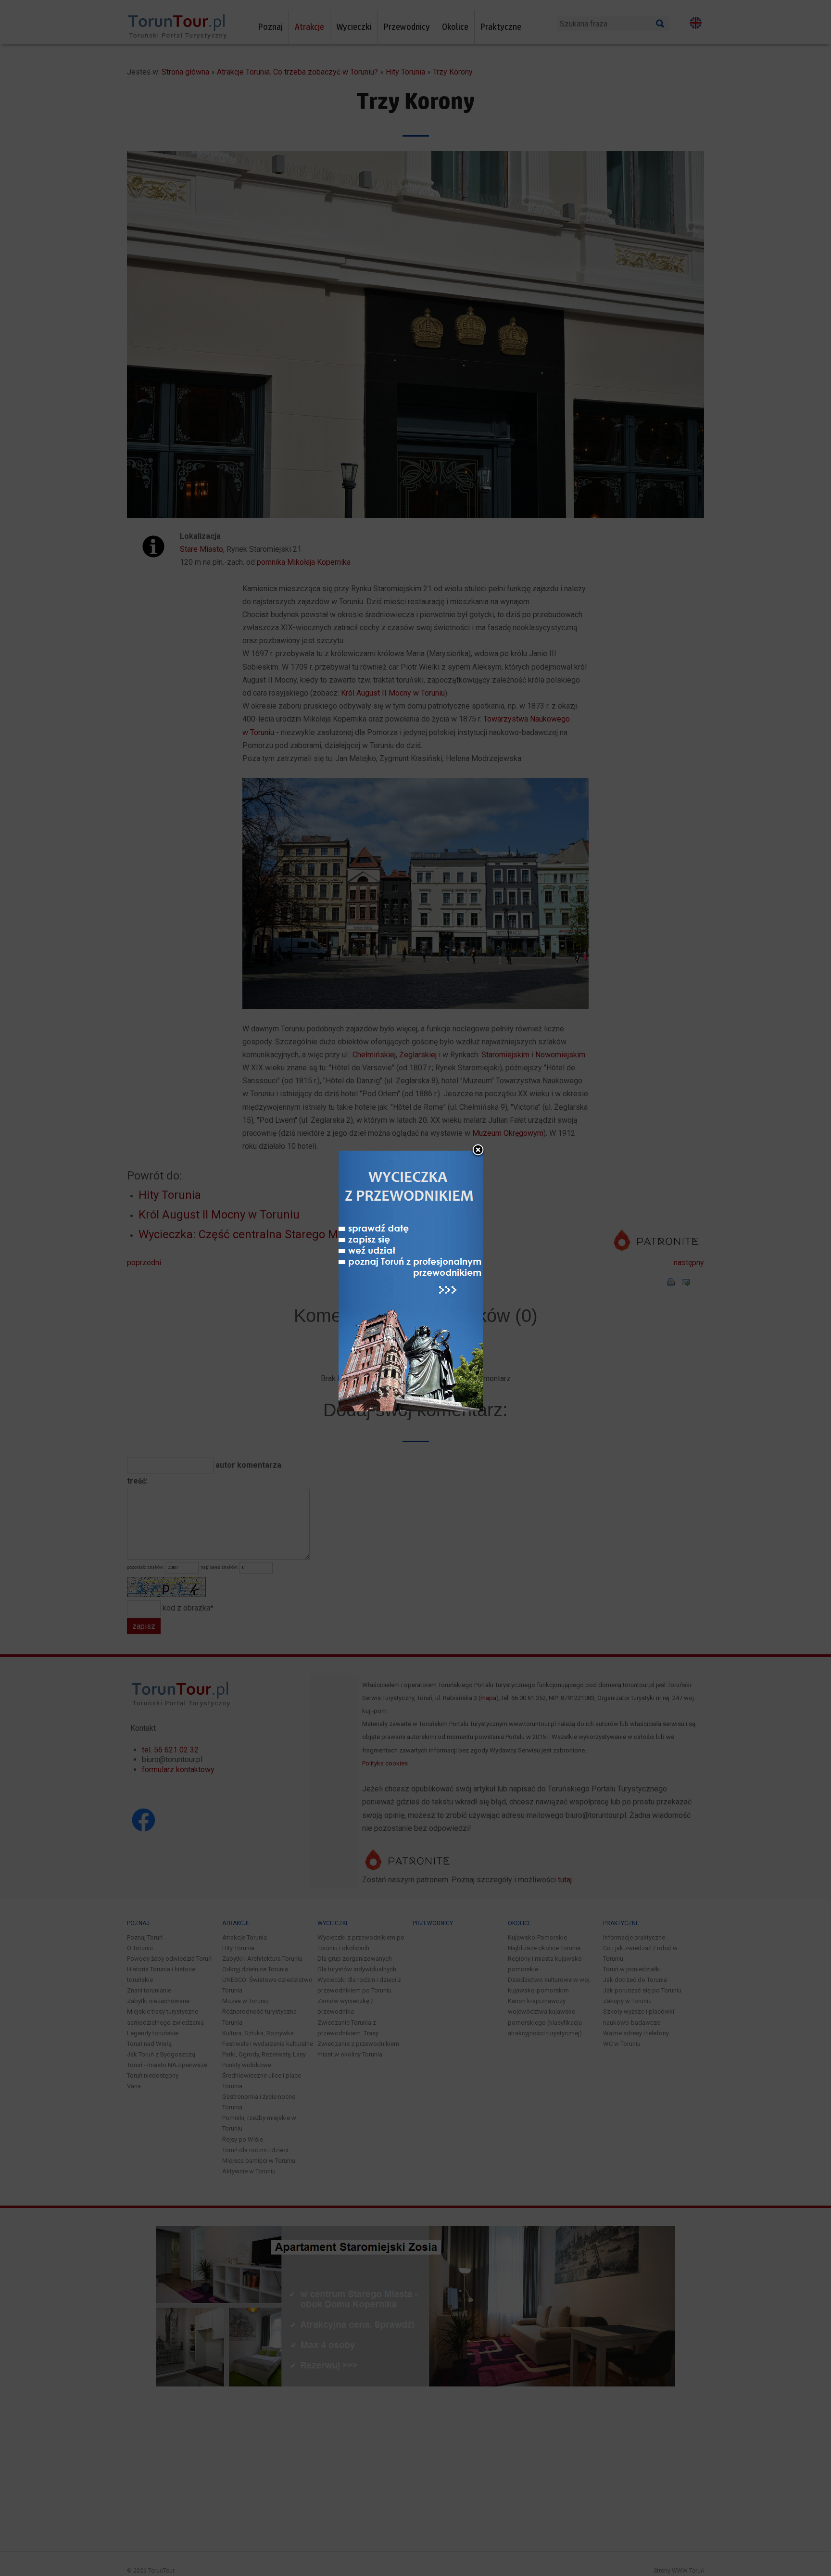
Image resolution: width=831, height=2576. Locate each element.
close (478, 1151)
